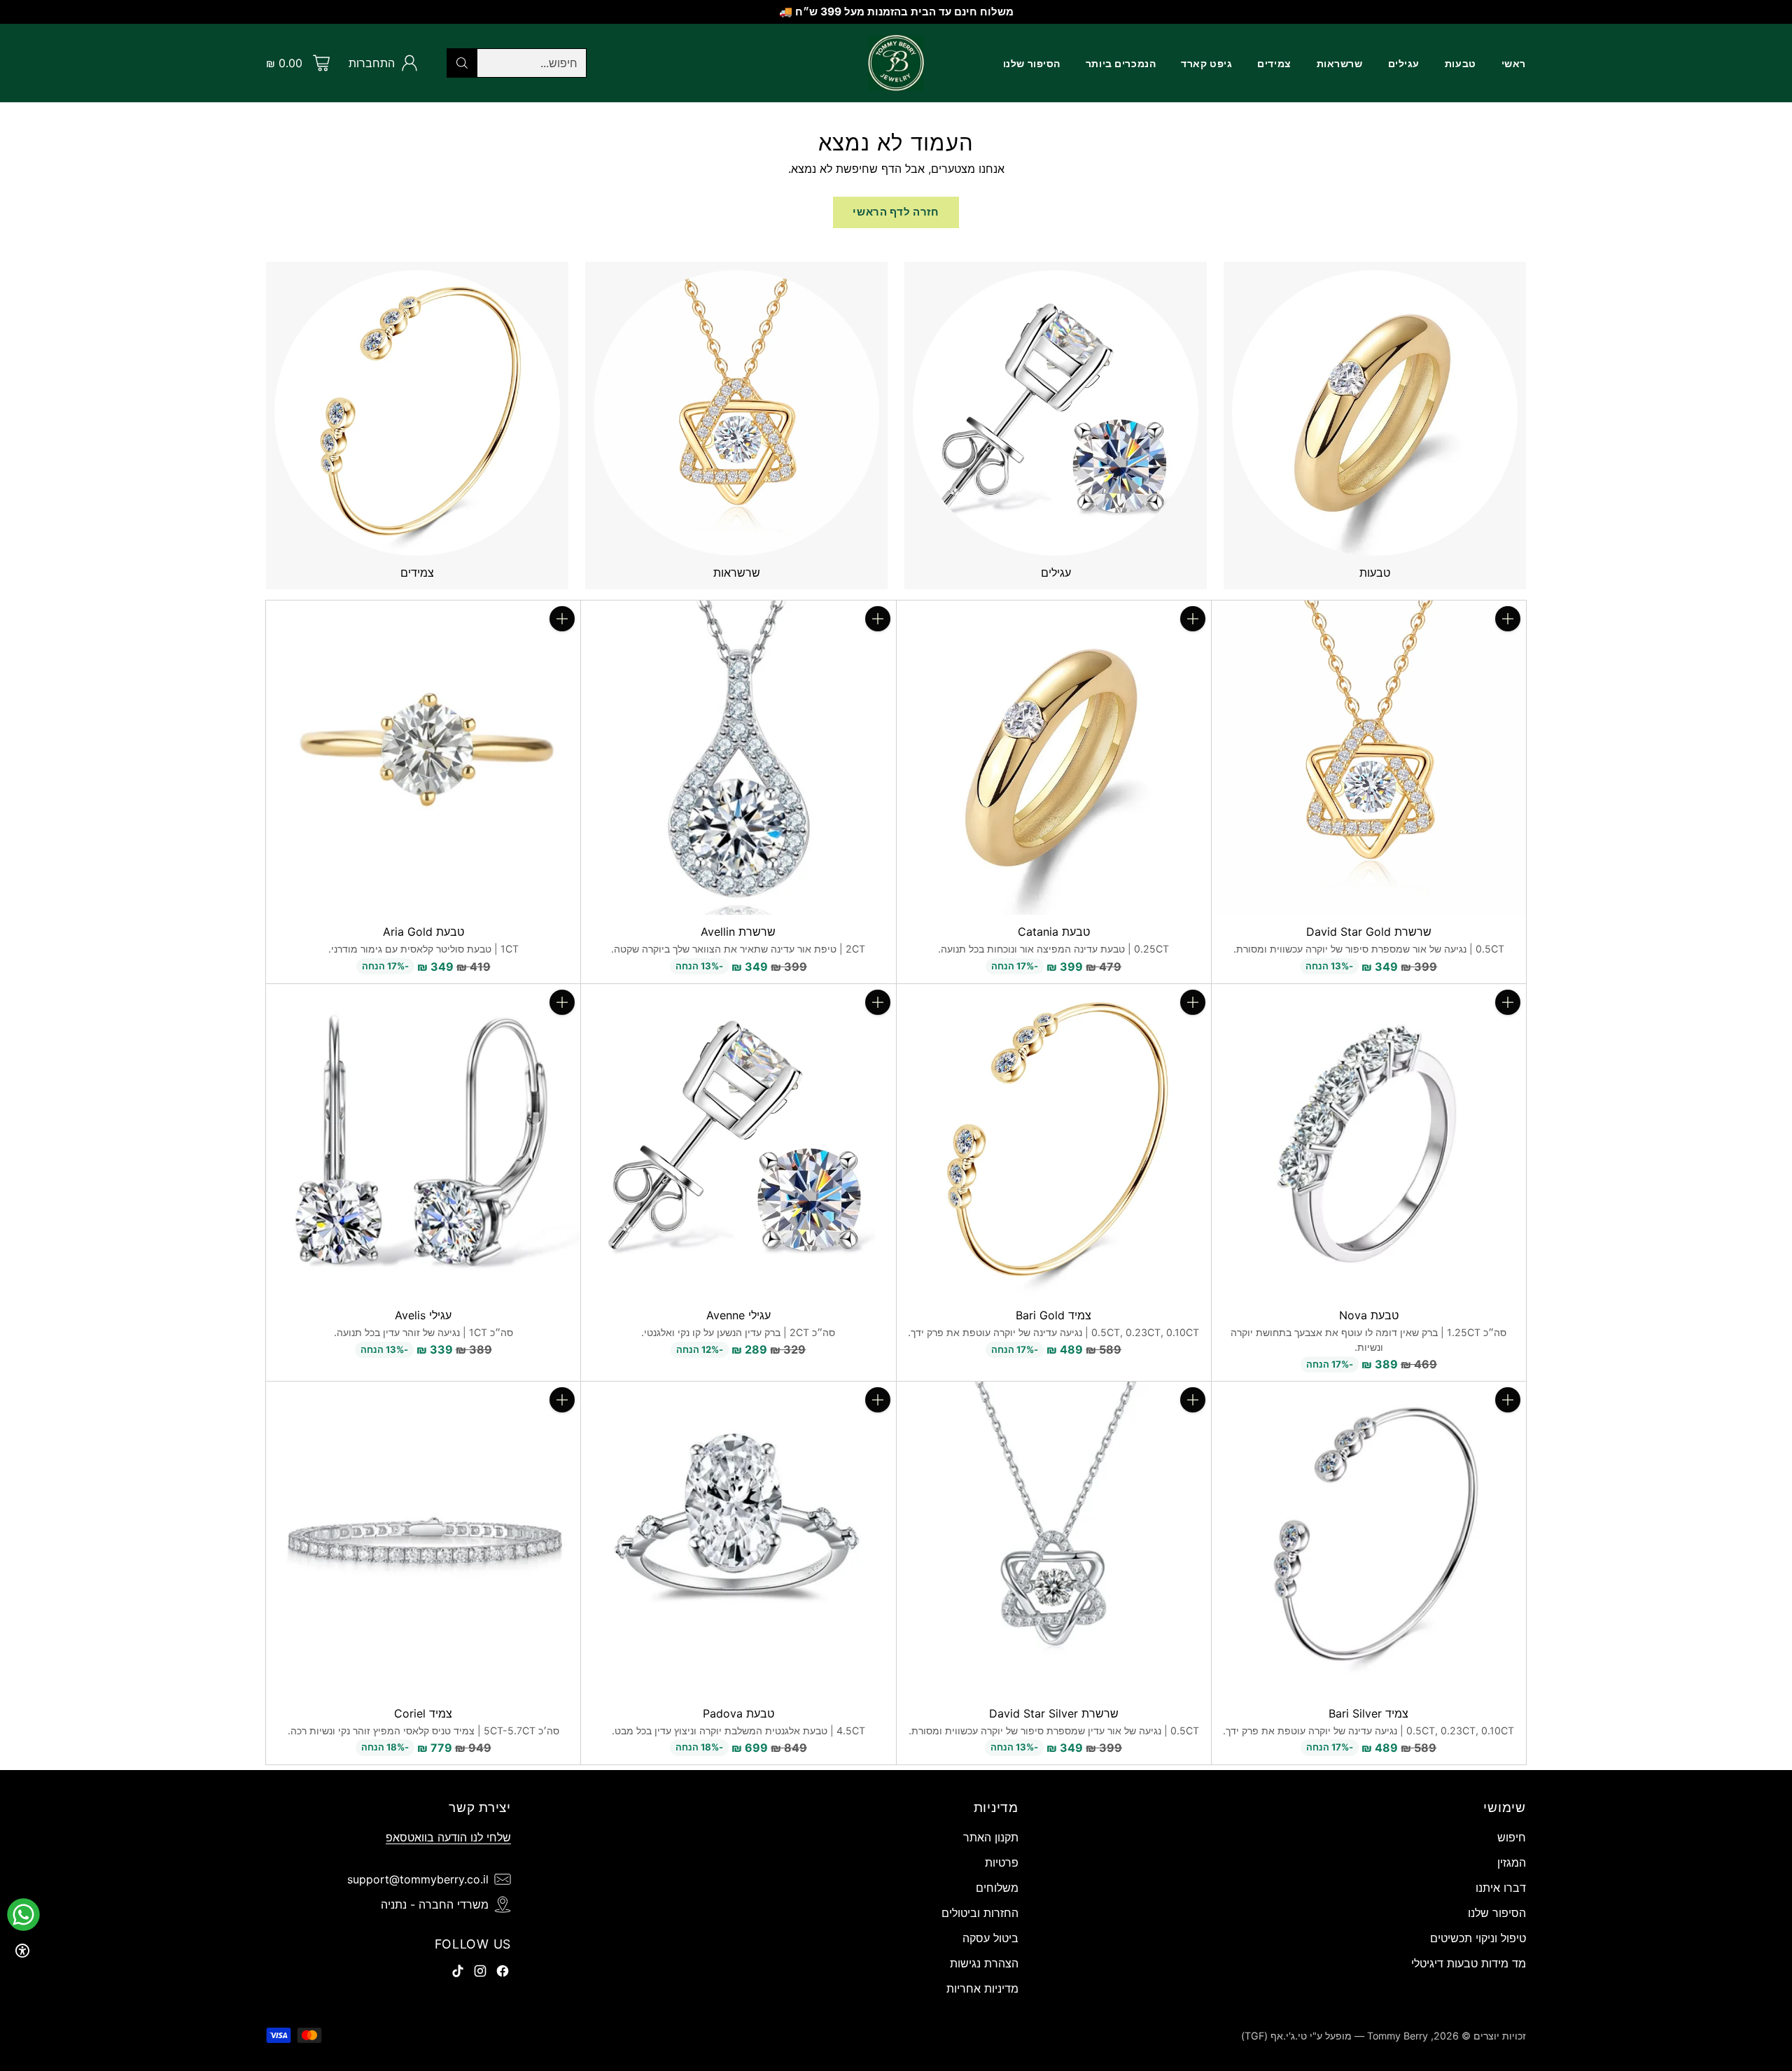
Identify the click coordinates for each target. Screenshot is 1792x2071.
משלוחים (997, 1888)
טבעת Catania (1054, 932)
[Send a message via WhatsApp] (23, 1915)
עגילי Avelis (423, 1315)
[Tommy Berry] (896, 63)
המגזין (1512, 1862)
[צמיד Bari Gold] (1054, 1141)
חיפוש (1512, 1837)
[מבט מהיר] (1508, 650)
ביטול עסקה (990, 1938)
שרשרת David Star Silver (1054, 1713)
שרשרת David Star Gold (1369, 932)
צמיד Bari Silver (1368, 1713)
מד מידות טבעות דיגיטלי (1469, 1963)
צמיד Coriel (423, 1713)
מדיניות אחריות (982, 1988)
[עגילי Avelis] (423, 1141)
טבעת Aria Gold (423, 932)
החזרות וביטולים (980, 1913)
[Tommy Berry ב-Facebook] (503, 1973)
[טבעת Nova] (1369, 1141)
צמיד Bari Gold (1053, 1315)
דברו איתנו (1501, 1888)
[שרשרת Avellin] (738, 758)
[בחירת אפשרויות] (1193, 619)
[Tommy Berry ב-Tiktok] (458, 1973)
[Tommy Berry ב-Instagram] (480, 1973)
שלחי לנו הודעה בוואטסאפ (448, 1837)
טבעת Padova (738, 1713)
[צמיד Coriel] (423, 1539)
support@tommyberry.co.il (418, 1879)
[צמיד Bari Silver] (1369, 1539)
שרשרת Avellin (738, 932)
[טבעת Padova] (738, 1539)
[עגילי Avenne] (738, 1141)
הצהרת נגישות (984, 1963)
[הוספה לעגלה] (1508, 619)
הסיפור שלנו (1497, 1913)
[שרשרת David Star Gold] (1369, 758)
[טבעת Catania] (1054, 758)
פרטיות (1002, 1862)
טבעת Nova (1369, 1315)
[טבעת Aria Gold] (423, 758)
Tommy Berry (1398, 2036)
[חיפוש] (462, 63)
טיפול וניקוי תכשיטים (1478, 1938)
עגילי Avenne (738, 1315)
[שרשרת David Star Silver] (1054, 1539)
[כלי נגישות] (22, 1951)
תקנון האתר (991, 1837)
